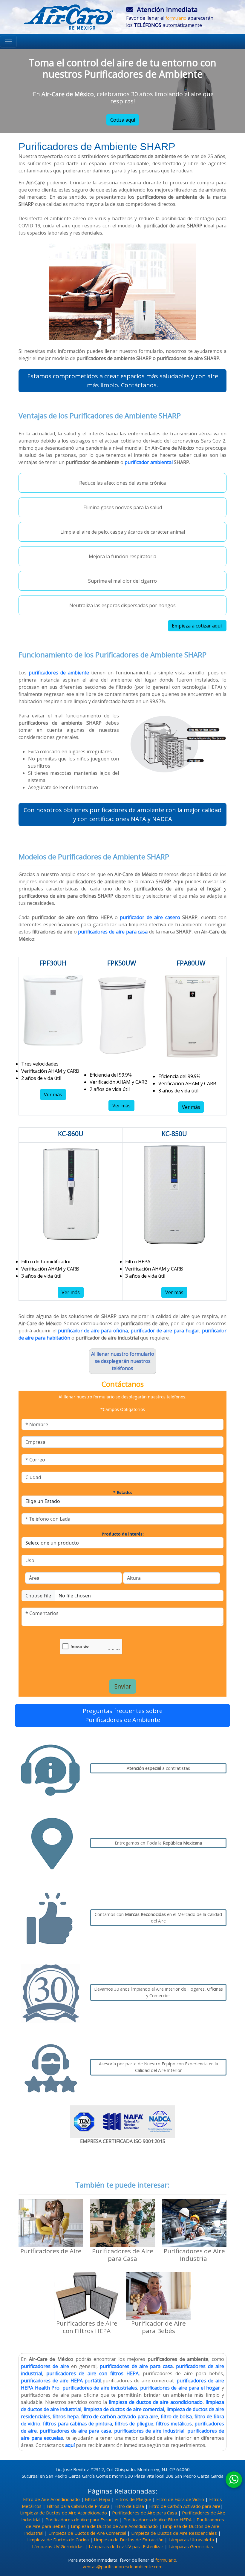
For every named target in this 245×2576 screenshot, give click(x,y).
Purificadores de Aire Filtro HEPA (157, 2520)
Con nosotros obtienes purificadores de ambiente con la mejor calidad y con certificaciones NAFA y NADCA (122, 814)
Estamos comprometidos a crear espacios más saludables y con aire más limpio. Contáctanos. (123, 381)
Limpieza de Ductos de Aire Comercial (87, 2533)
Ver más (53, 1095)
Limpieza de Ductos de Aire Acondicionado (63, 2513)
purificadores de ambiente (59, 673)
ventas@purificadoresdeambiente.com (123, 2566)
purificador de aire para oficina (93, 1331)
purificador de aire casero (151, 917)
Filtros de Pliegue (133, 2499)
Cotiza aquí (123, 120)
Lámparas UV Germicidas (58, 2546)
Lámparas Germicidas (191, 2546)
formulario (176, 18)
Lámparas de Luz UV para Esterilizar (126, 2546)
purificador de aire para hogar (165, 1331)
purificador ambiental (149, 462)
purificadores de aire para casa (113, 932)
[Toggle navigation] (8, 42)
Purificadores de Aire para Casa (144, 2513)
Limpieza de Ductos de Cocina (58, 2540)
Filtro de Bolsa (129, 2506)
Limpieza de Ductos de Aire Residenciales (174, 2533)
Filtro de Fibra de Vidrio (180, 2499)
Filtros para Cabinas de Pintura (78, 2506)
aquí (70, 2445)
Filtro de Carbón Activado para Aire (185, 2506)
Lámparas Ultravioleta (191, 2540)
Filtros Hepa (98, 2499)
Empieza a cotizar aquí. (197, 626)
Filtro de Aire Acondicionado (51, 2499)
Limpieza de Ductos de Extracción (129, 2540)
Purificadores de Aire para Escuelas (82, 2520)
